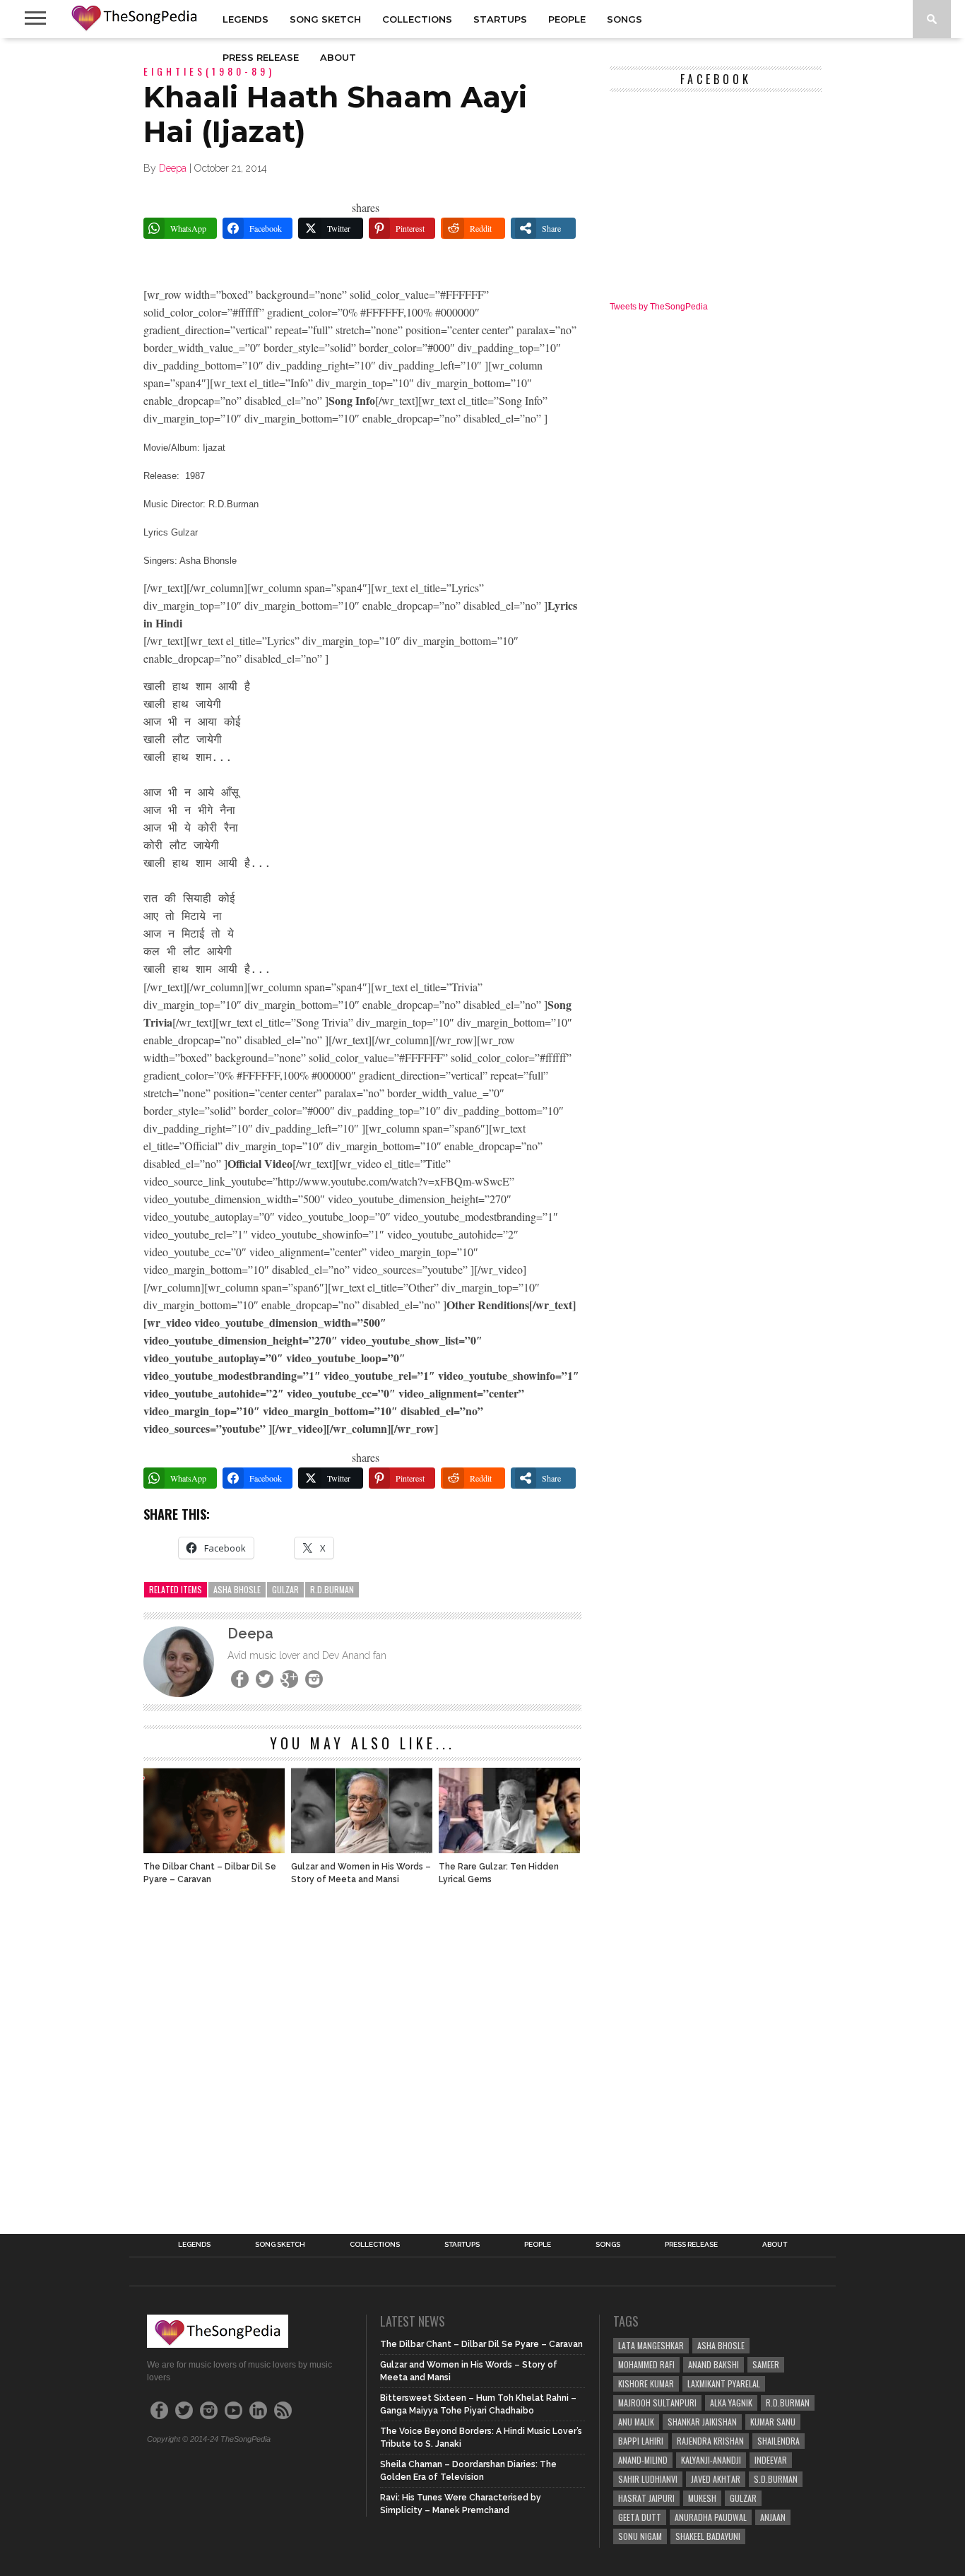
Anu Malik (636, 2422)
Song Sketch (325, 19)
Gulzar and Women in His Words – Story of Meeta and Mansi (361, 1873)
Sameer (766, 2364)
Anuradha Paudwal (711, 2517)
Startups (500, 19)
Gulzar (285, 1589)
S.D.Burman (776, 2479)
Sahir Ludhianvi (648, 2479)
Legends (245, 19)
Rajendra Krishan (710, 2441)
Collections (417, 19)
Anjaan (773, 2517)
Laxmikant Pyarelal (724, 2383)
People (567, 19)
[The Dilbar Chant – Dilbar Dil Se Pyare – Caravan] (214, 1849)
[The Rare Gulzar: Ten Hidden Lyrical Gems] (509, 1849)
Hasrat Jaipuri (646, 2498)
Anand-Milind (643, 2460)
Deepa (173, 168)
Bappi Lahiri (641, 2441)
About (338, 57)
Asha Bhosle (237, 1589)
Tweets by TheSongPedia (659, 307)
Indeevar (771, 2460)
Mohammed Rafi (646, 2364)
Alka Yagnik (731, 2403)
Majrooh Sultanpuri (657, 2403)
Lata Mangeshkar (651, 2345)
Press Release (261, 57)
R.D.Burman (332, 1589)
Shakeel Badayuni (708, 2536)
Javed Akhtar (716, 2479)
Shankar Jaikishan (702, 2422)
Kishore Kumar (646, 2383)
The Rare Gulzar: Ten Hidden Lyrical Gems (499, 1873)
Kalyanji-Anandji (711, 2460)
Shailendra (778, 2441)
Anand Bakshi (714, 2364)
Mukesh (702, 2498)
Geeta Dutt (640, 2517)
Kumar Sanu (773, 2422)
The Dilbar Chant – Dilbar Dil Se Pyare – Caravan (210, 1873)
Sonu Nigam (640, 2536)
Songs (624, 19)
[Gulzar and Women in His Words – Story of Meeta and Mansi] (362, 1849)
